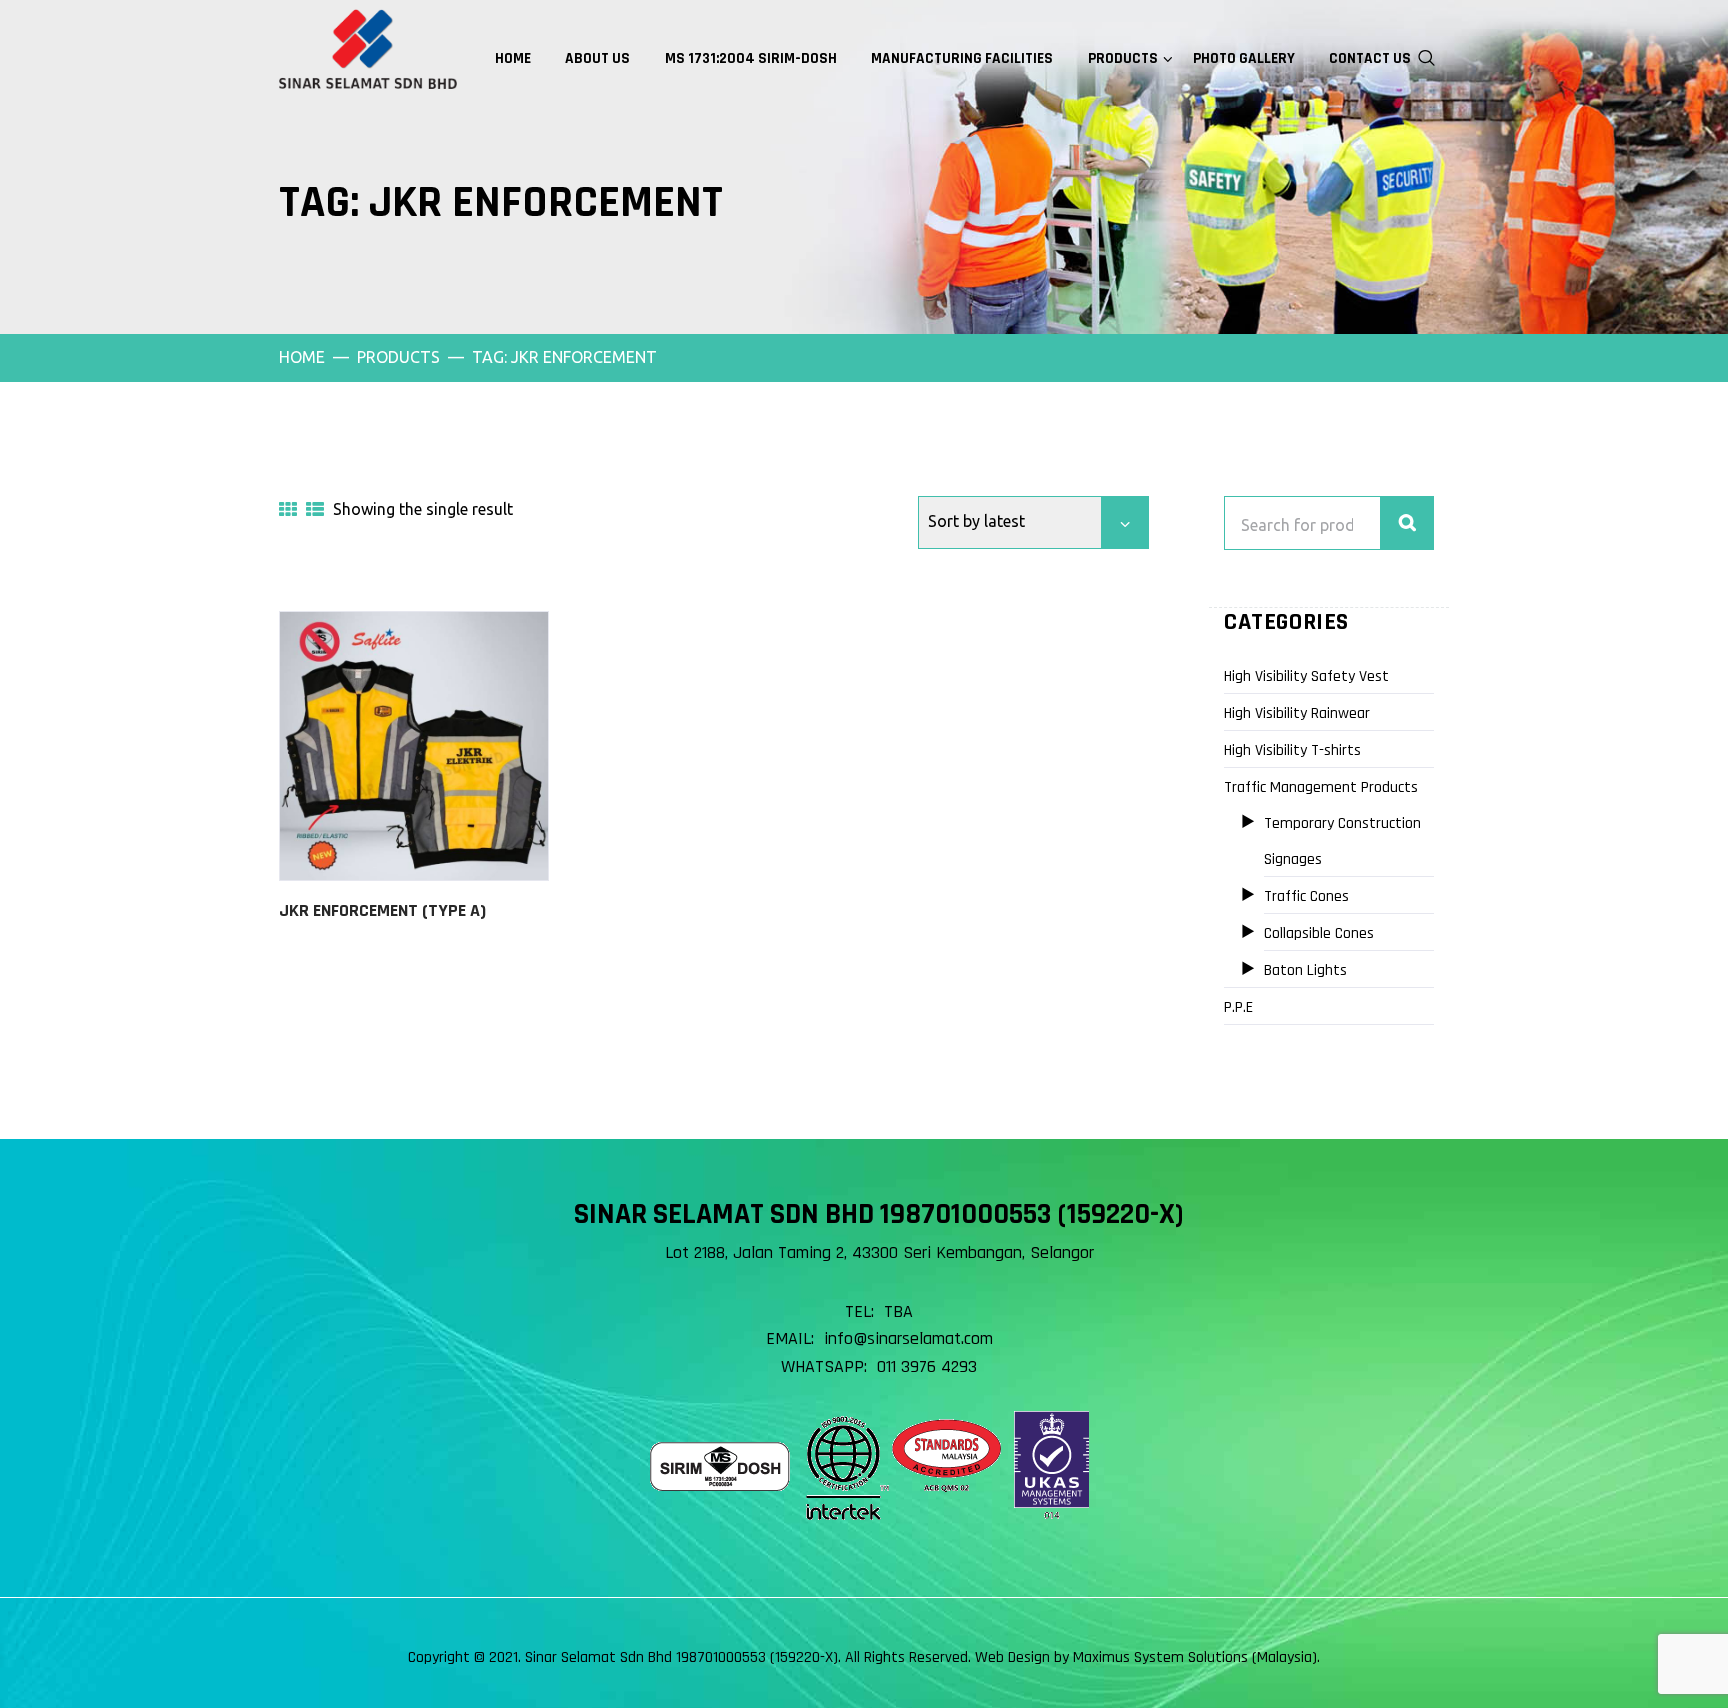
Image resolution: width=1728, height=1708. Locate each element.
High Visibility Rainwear (1297, 713)
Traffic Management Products (1321, 787)
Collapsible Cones (1319, 933)
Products (398, 357)
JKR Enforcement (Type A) (382, 910)
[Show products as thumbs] (288, 509)
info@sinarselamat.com (908, 1338)
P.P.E (1238, 1007)
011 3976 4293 (927, 1366)
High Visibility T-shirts (1292, 750)
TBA (898, 1311)
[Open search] (1427, 56)
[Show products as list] (315, 509)
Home (302, 357)
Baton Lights (1305, 970)
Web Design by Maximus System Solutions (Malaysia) (1146, 1657)
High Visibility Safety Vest (1306, 676)
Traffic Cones (1306, 896)
